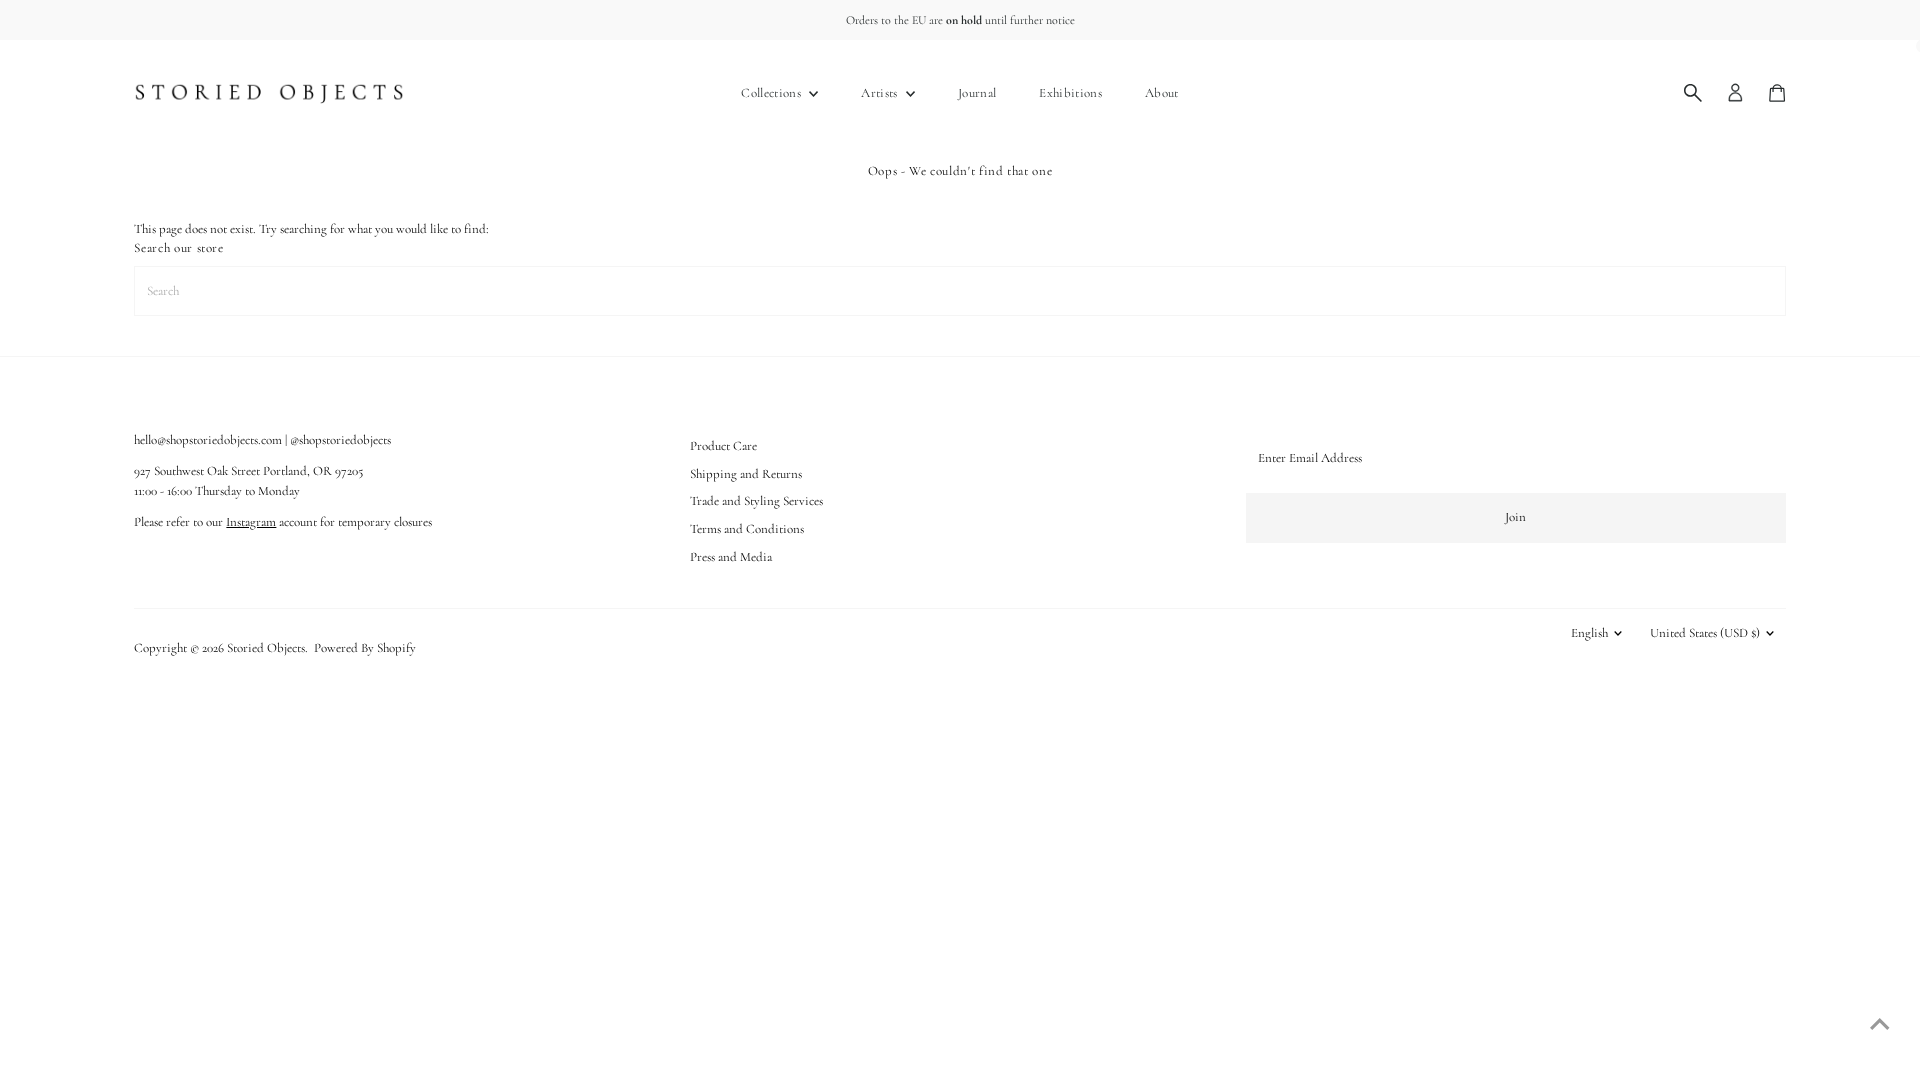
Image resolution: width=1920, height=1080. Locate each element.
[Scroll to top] (1880, 1025)
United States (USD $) (1705, 633)
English (1589, 633)
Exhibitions (1070, 93)
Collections (772, 93)
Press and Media (731, 557)
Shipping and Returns (746, 474)
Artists (881, 93)
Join (1515, 517)
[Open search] (1693, 93)
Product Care (723, 446)
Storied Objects (266, 648)
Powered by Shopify (365, 648)
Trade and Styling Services (756, 501)
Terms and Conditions (747, 529)
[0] (1777, 93)
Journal (977, 93)
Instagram (251, 522)
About (1162, 93)
